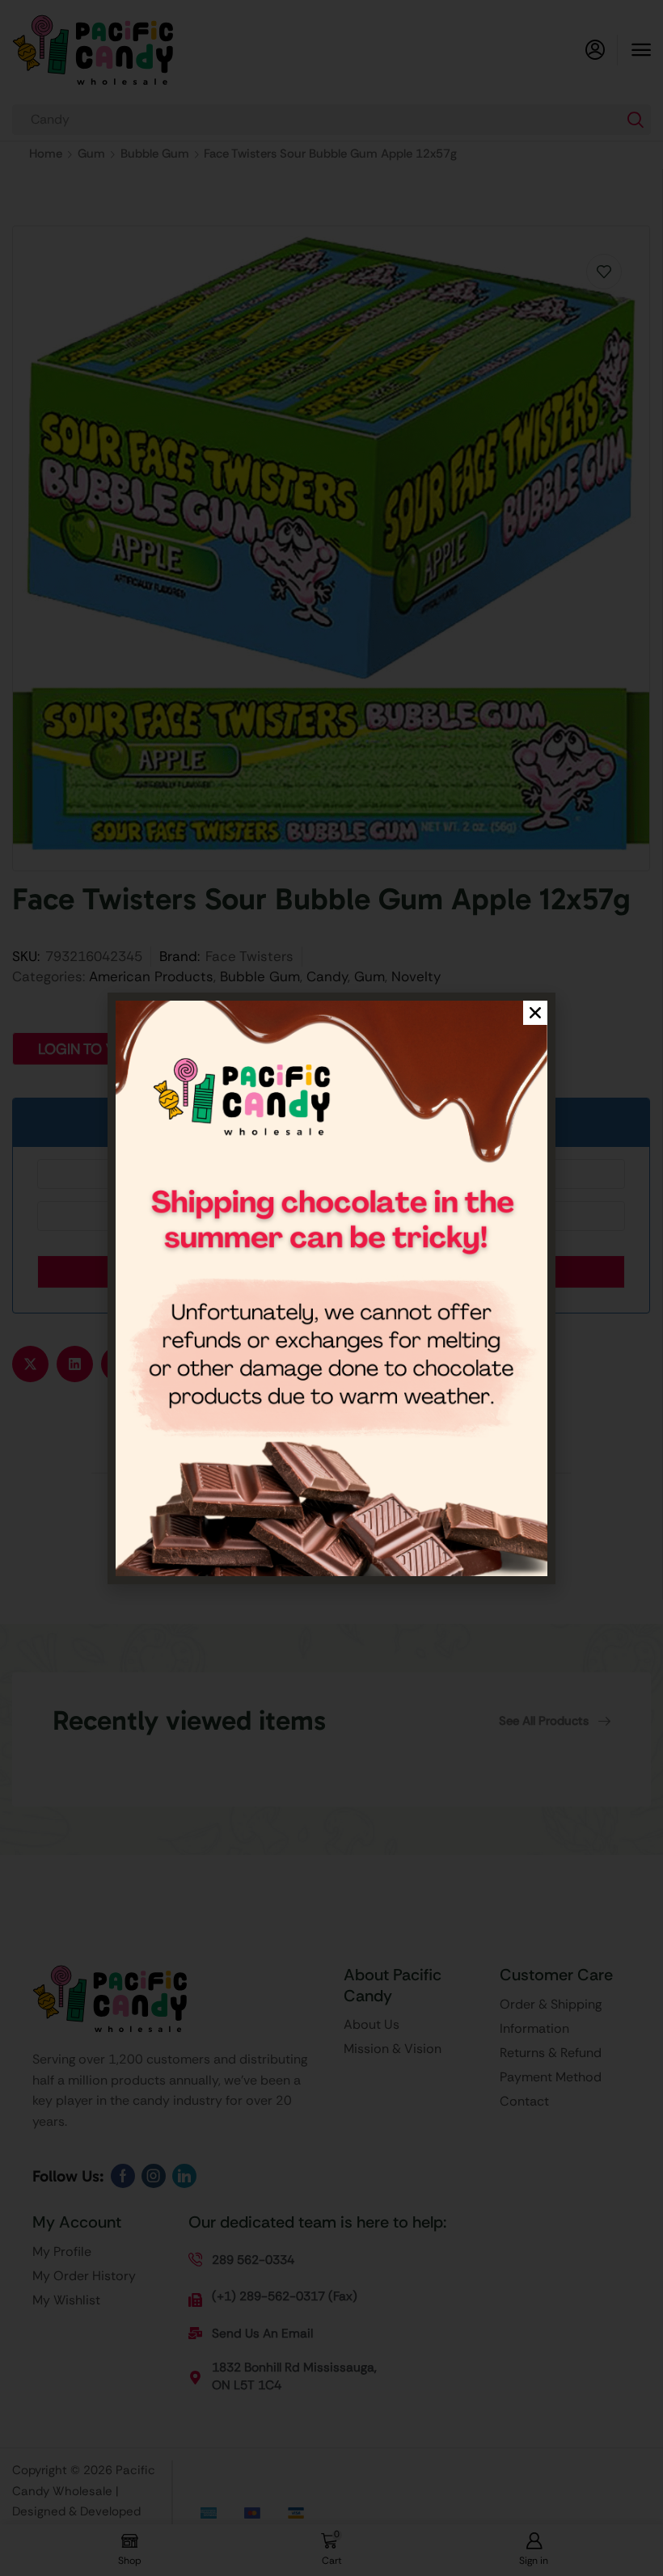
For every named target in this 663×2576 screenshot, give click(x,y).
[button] (535, 1013)
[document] (331, 1288)
